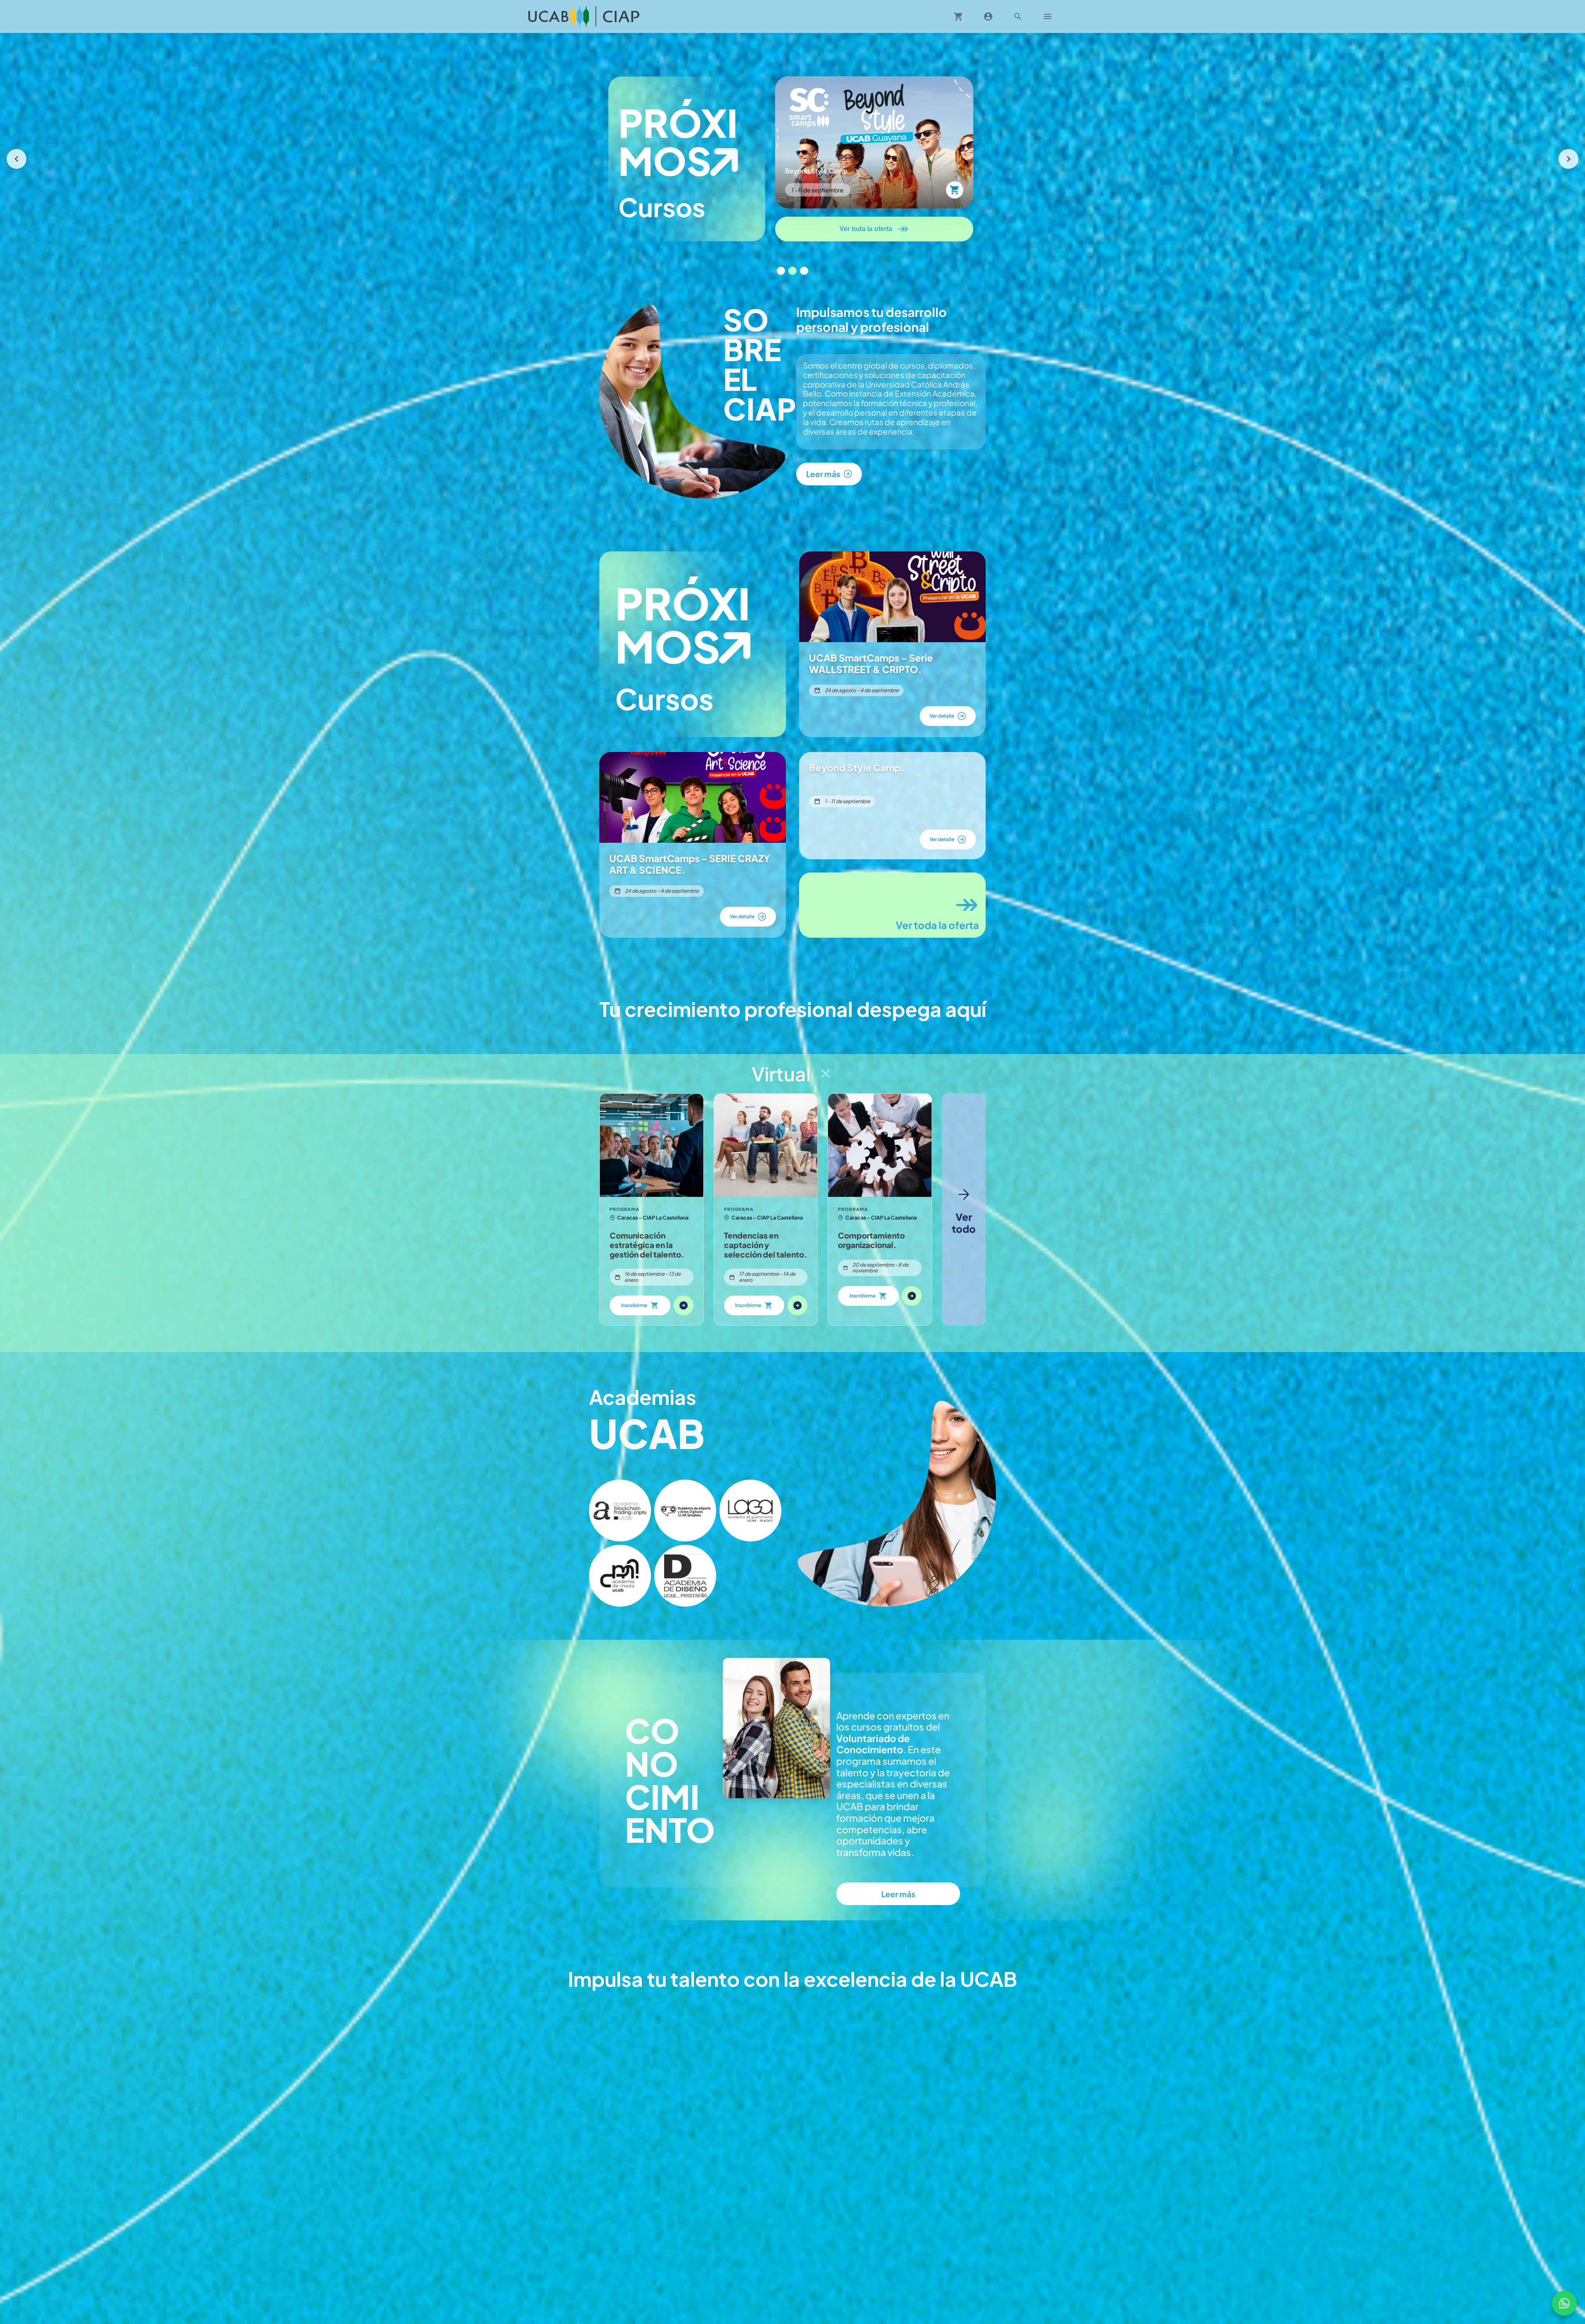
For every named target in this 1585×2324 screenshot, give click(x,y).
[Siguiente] (1568, 159)
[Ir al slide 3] (804, 271)
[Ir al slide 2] (792, 271)
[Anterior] (17, 159)
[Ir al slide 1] (781, 271)
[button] (620, 1511)
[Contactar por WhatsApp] (1564, 2303)
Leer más (898, 1894)
